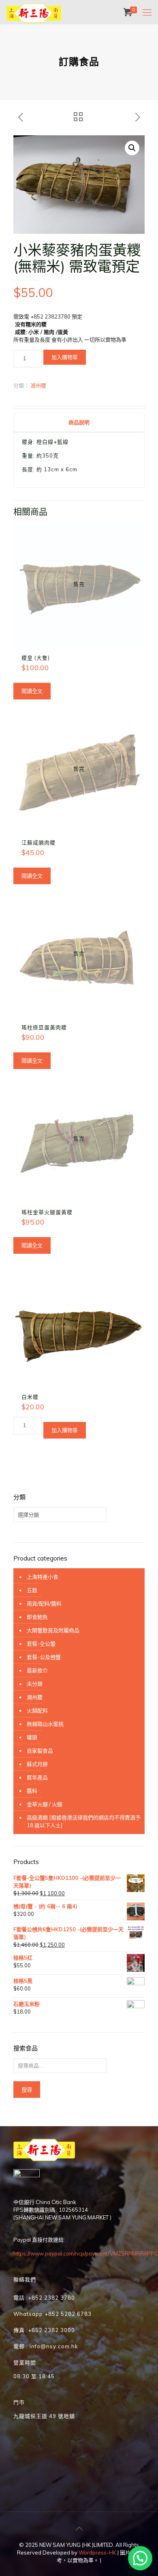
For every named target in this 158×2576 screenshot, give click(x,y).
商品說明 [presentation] (79, 422)
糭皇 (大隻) (36, 658)
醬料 (32, 1791)
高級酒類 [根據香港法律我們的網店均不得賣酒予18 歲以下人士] (84, 1821)
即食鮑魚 (37, 1617)
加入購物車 (65, 357)
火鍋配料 (37, 1710)
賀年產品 (37, 1777)
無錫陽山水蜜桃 (45, 1724)
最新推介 (37, 1670)
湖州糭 (38, 385)
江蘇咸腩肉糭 (38, 842)
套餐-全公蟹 (41, 1644)
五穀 (32, 1590)
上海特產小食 (43, 1577)
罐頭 (32, 1737)
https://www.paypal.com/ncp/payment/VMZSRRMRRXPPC (86, 2253)
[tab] (79, 422)
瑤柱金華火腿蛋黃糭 (47, 1212)
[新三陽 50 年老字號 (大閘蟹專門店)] (34, 12)
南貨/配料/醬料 (44, 1603)
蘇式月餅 (37, 1764)
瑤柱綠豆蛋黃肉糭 (44, 1027)
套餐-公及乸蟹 (44, 1657)
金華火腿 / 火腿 (45, 1804)
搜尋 (27, 2090)
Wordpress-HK (97, 2552)
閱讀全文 (32, 691)
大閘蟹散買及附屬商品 (53, 1630)
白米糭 (30, 1397)
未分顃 (35, 1684)
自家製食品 (40, 1751)
